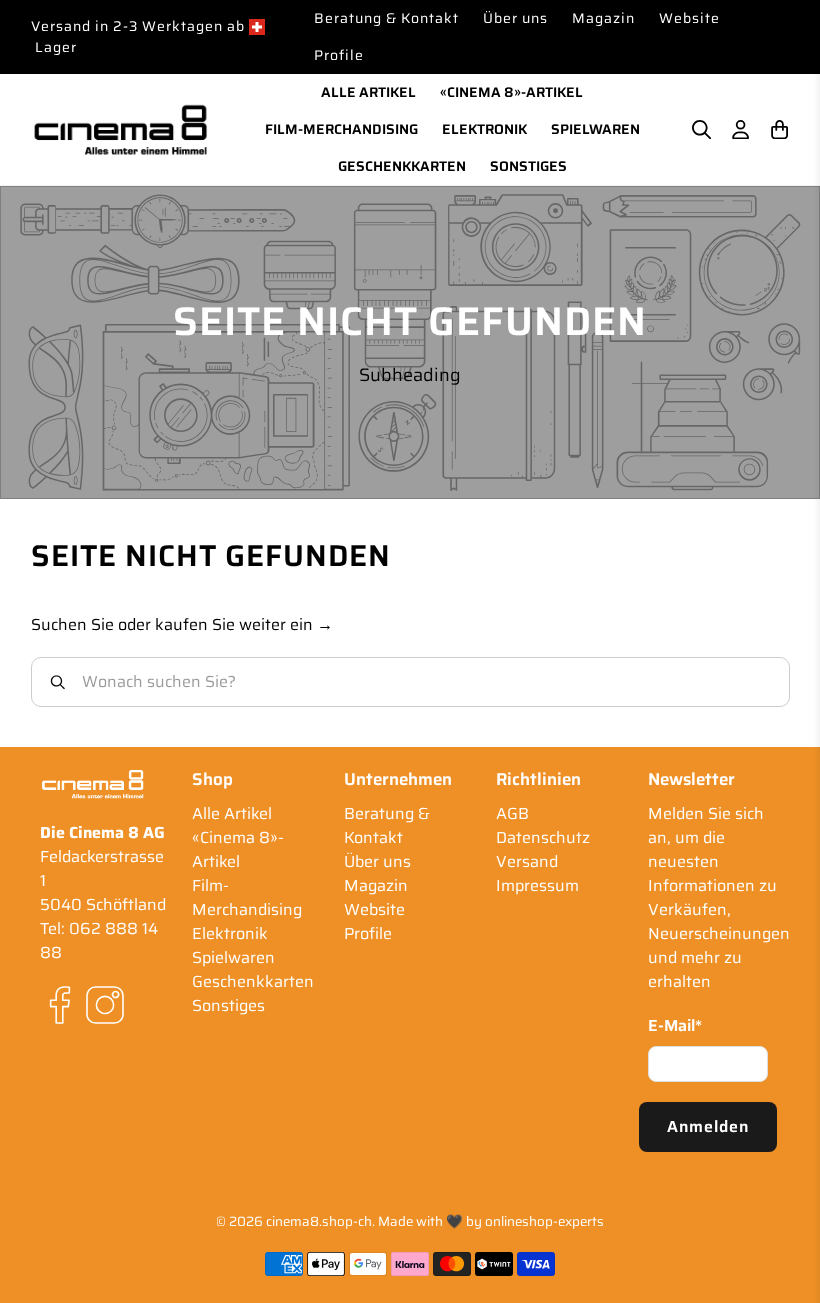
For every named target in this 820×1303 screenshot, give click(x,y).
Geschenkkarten (402, 166)
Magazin (603, 18)
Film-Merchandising (341, 129)
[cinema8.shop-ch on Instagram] (105, 1019)
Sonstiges (528, 166)
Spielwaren (595, 129)
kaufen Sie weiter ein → (244, 624)
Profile (339, 55)
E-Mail (675, 1026)
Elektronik (484, 129)
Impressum (537, 885)
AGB (512, 813)
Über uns (515, 18)
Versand (527, 861)
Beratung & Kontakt (386, 18)
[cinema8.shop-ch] (121, 129)
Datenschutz (543, 837)
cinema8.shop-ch (319, 1221)
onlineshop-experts (544, 1221)
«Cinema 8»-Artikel (511, 92)
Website (689, 18)
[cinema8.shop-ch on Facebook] (60, 1019)
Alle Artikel (368, 92)
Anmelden (708, 1126)
